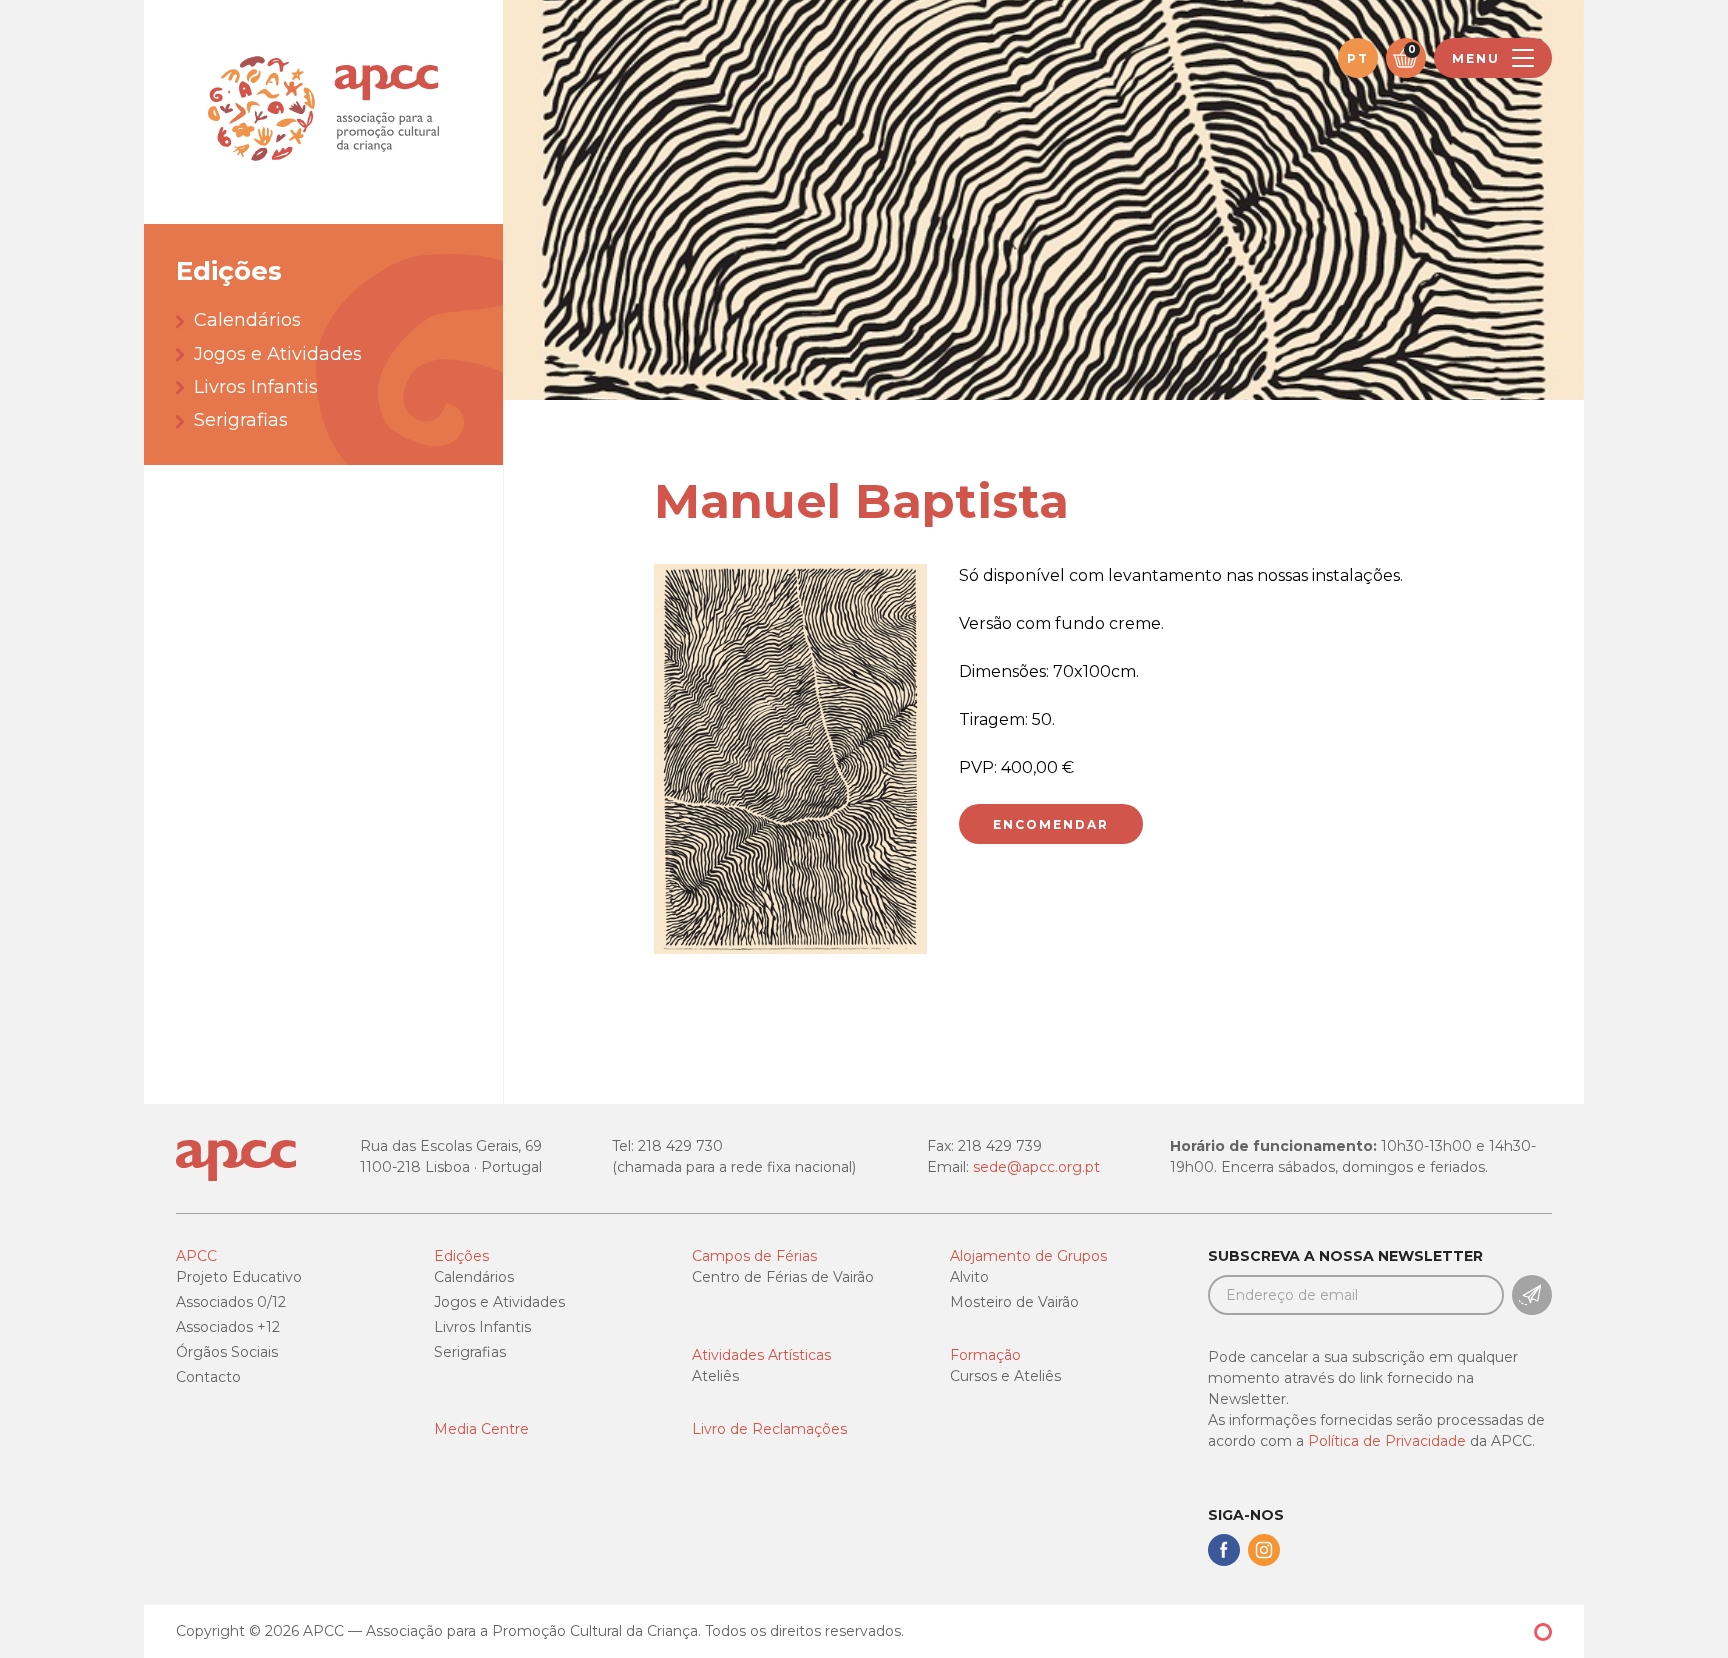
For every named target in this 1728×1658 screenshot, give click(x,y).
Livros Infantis (256, 387)
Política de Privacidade (1387, 1441)
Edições (461, 1256)
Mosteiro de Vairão (1014, 1302)
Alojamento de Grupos (1028, 1256)
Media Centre (481, 1429)
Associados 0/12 (231, 1302)
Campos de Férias (754, 1256)
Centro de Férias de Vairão (783, 1277)
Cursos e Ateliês (1005, 1376)
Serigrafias (241, 420)
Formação (985, 1355)
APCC (196, 1256)
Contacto (208, 1377)
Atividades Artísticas (761, 1355)
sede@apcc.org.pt (1036, 1167)
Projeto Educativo (239, 1277)
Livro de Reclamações (769, 1429)
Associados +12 (228, 1327)
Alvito (969, 1277)
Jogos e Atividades (278, 354)
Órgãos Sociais (227, 1352)
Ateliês (715, 1376)
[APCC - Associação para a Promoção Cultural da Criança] (323, 112)
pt (1358, 58)
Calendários (247, 320)
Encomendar (1051, 824)
